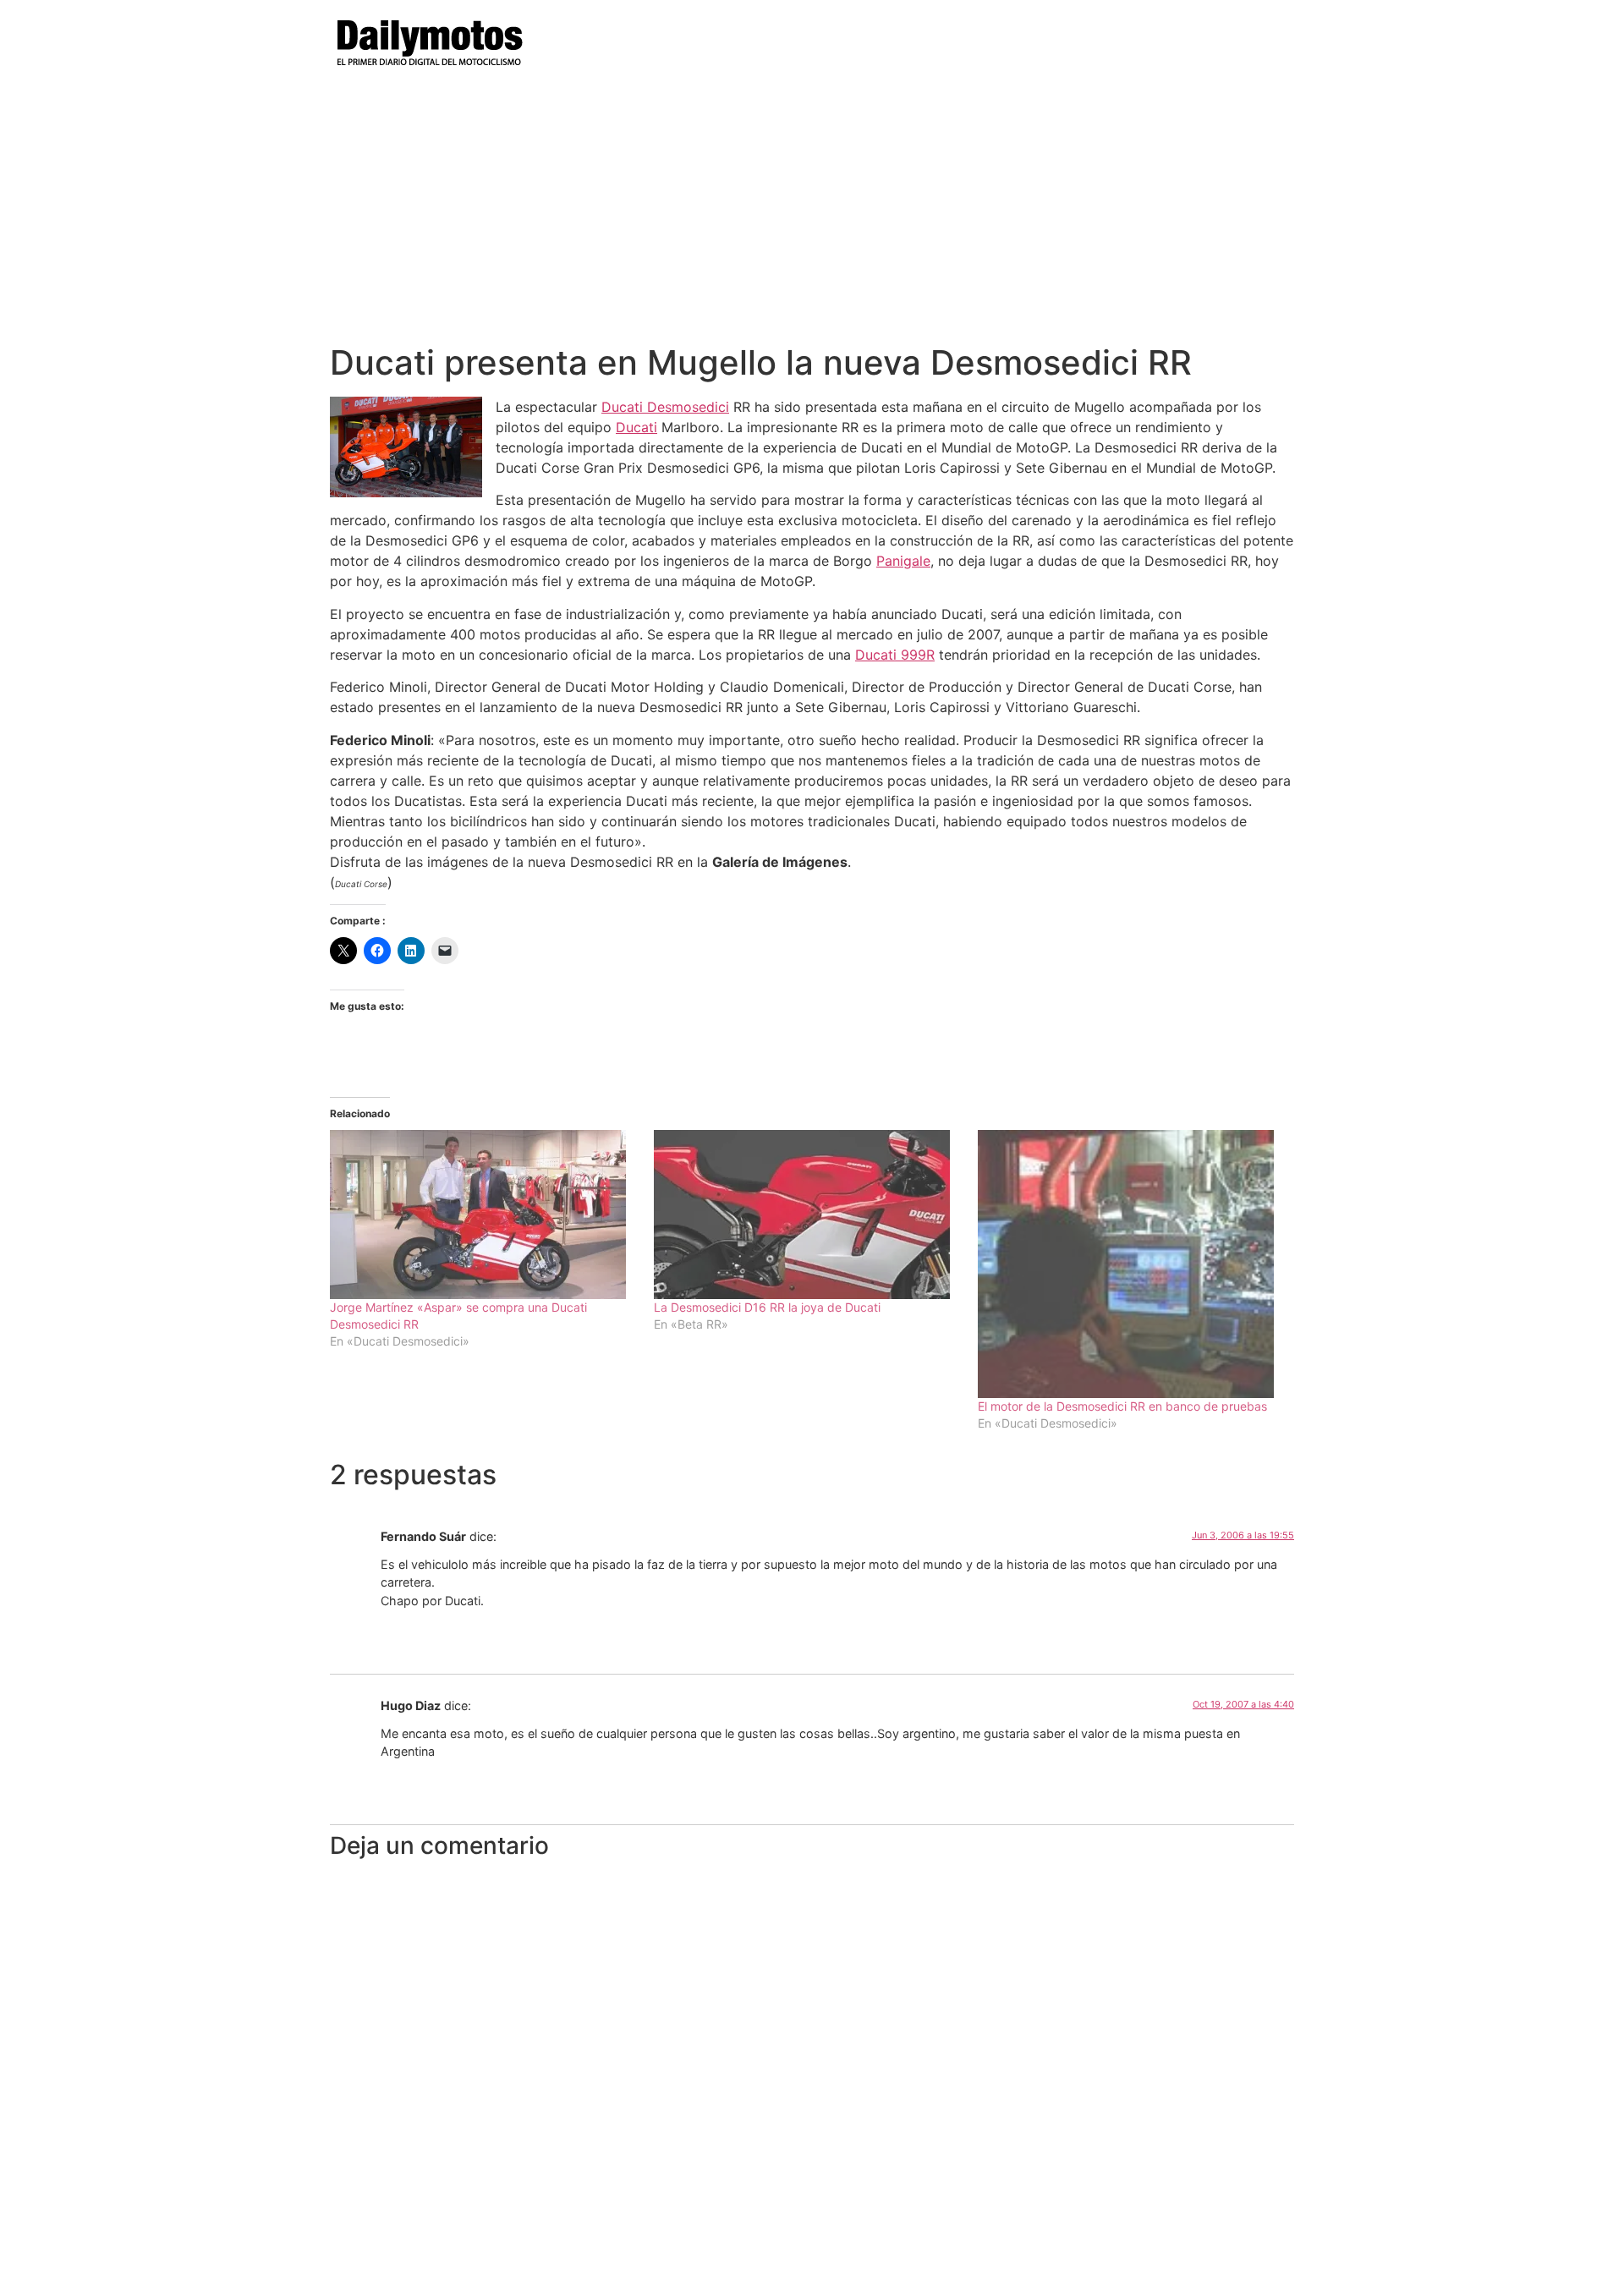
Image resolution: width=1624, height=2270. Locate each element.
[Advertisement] (812, 216)
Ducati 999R (895, 655)
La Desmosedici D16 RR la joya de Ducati (767, 1307)
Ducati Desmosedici (665, 407)
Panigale (903, 561)
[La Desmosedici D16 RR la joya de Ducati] (807, 1215)
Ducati (636, 427)
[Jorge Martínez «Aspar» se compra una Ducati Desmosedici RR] (483, 1215)
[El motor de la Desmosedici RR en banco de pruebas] (1131, 1264)
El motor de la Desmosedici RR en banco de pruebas (1122, 1406)
